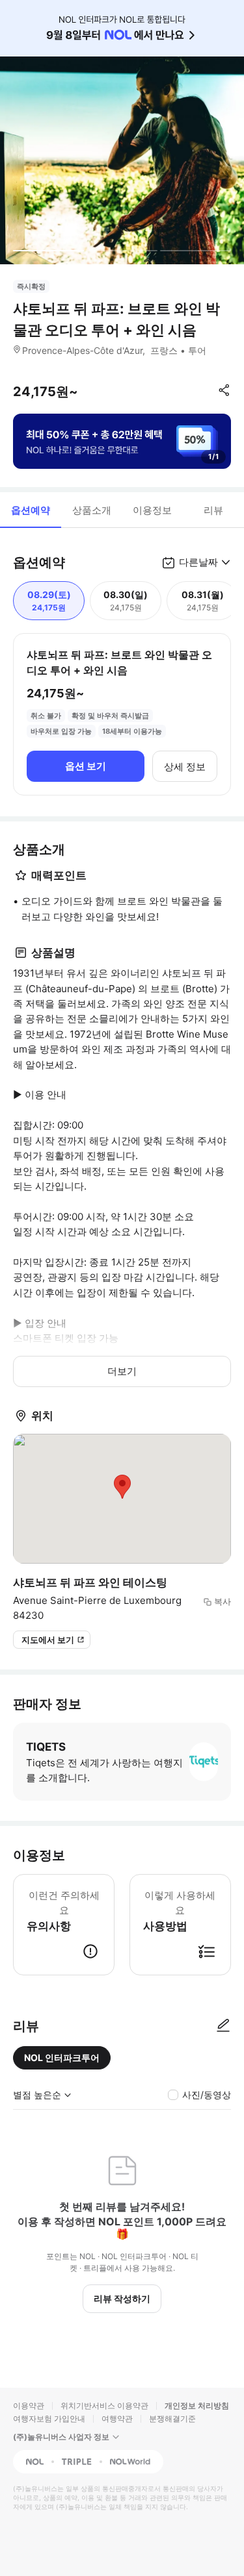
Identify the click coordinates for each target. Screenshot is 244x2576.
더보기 (122, 1371)
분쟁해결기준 (172, 2419)
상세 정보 (185, 767)
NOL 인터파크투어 (62, 2057)
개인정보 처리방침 (197, 2406)
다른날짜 (198, 562)
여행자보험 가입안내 (49, 2419)
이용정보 (152, 510)
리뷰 (213, 510)
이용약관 (29, 2406)
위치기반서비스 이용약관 (104, 2406)
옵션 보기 (86, 766)
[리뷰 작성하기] (223, 2026)
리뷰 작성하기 (122, 2298)
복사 (223, 1601)
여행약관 (117, 2419)
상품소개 (92, 510)
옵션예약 (31, 510)
